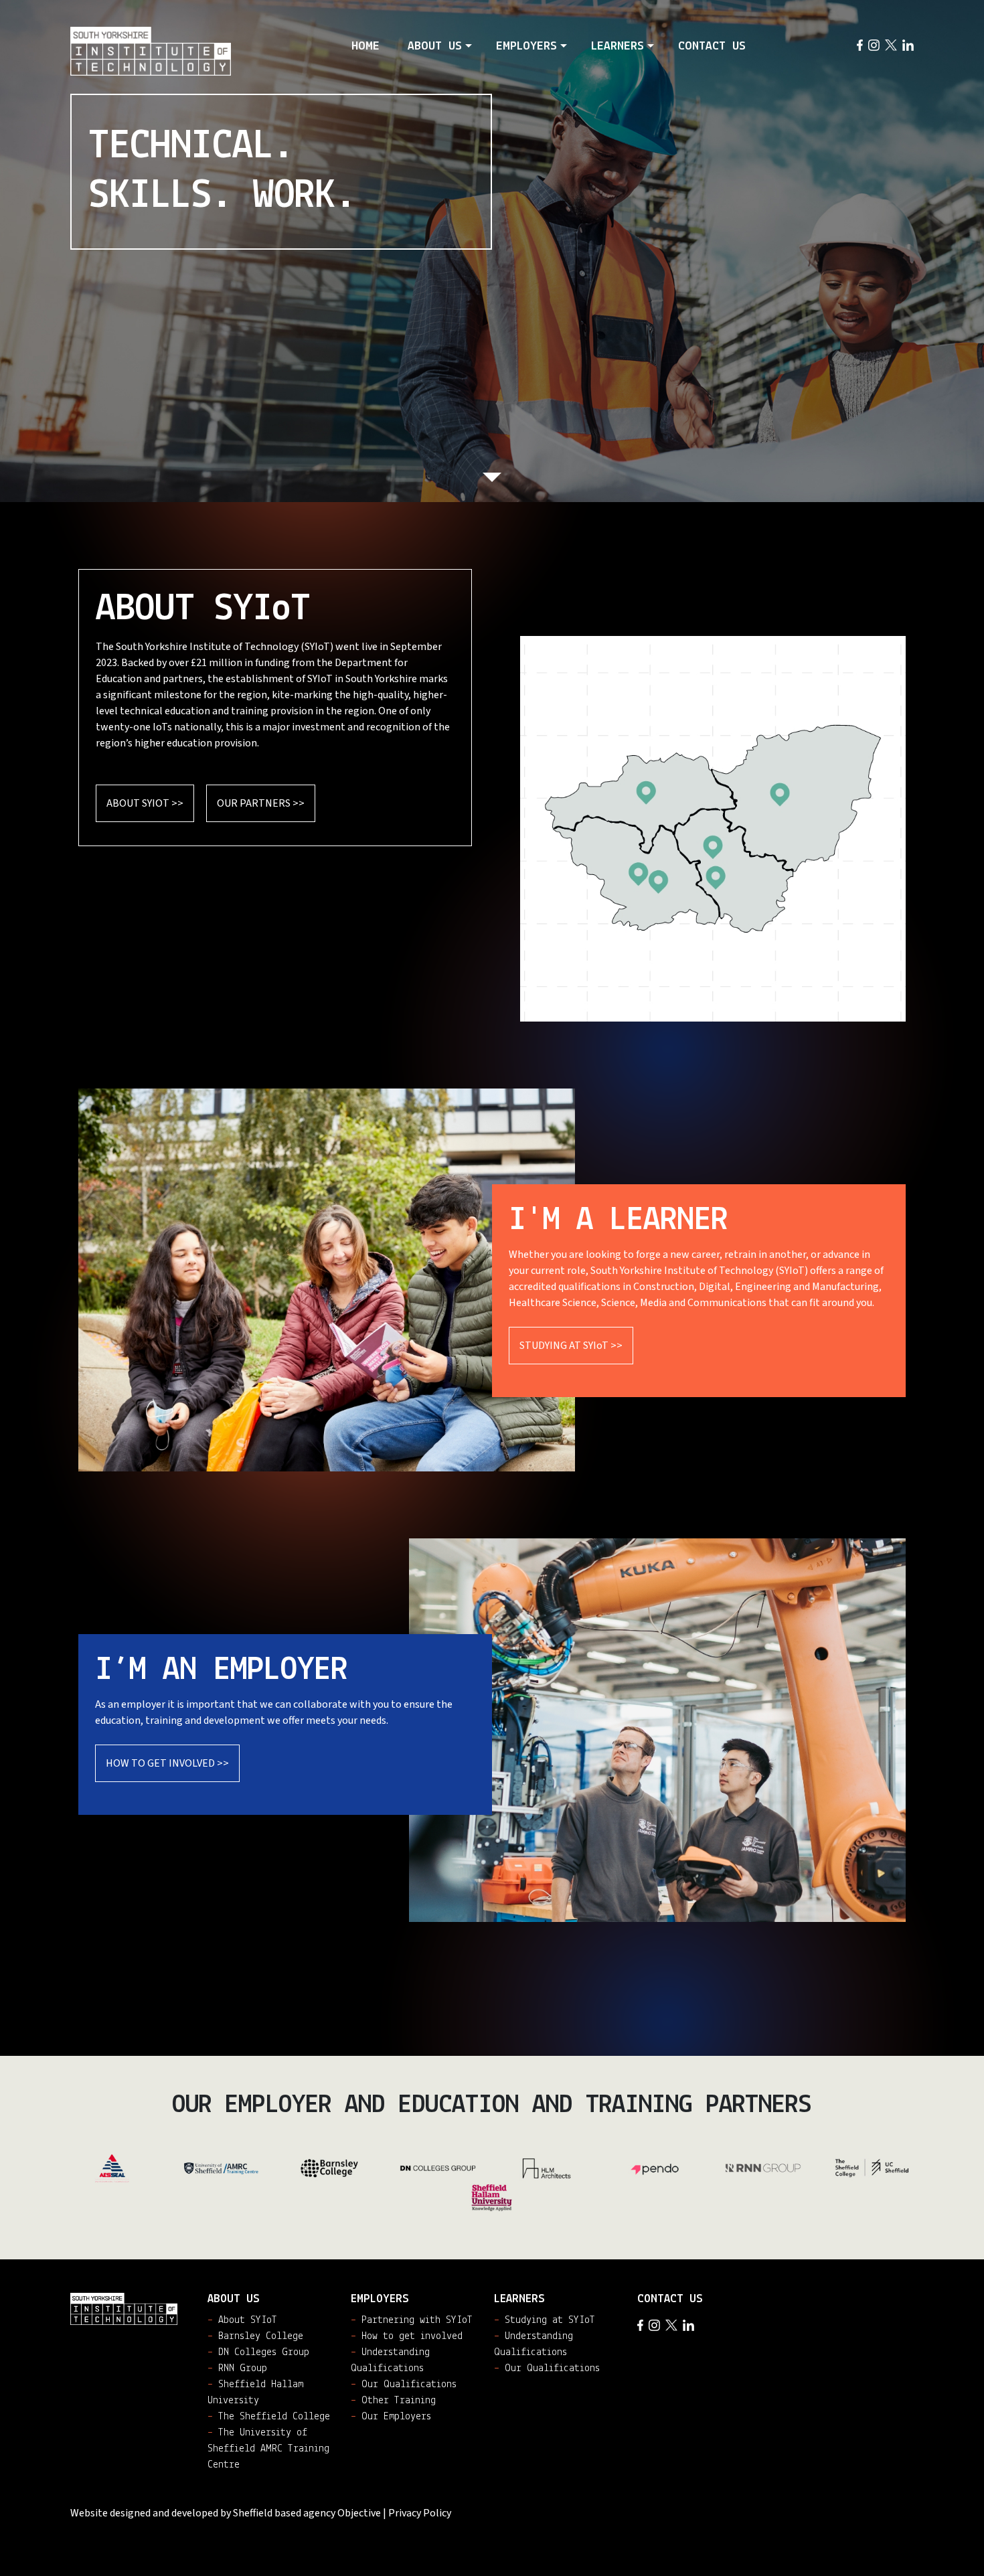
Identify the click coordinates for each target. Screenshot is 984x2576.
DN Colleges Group (780, 796)
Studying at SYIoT (545, 2320)
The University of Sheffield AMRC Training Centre (717, 879)
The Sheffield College (664, 885)
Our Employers (391, 2417)
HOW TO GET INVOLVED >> (167, 1763)
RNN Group (717, 847)
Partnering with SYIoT (412, 2320)
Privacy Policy (420, 2513)
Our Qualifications (404, 2385)
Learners (618, 47)
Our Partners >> (261, 803)
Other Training (393, 2401)
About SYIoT (242, 2320)
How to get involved (407, 2336)
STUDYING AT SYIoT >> (571, 1346)
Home (365, 47)
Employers (526, 47)
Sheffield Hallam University (628, 877)
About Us (435, 47)
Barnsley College (650, 792)
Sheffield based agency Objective (307, 2513)
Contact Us (712, 47)
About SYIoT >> (145, 803)
